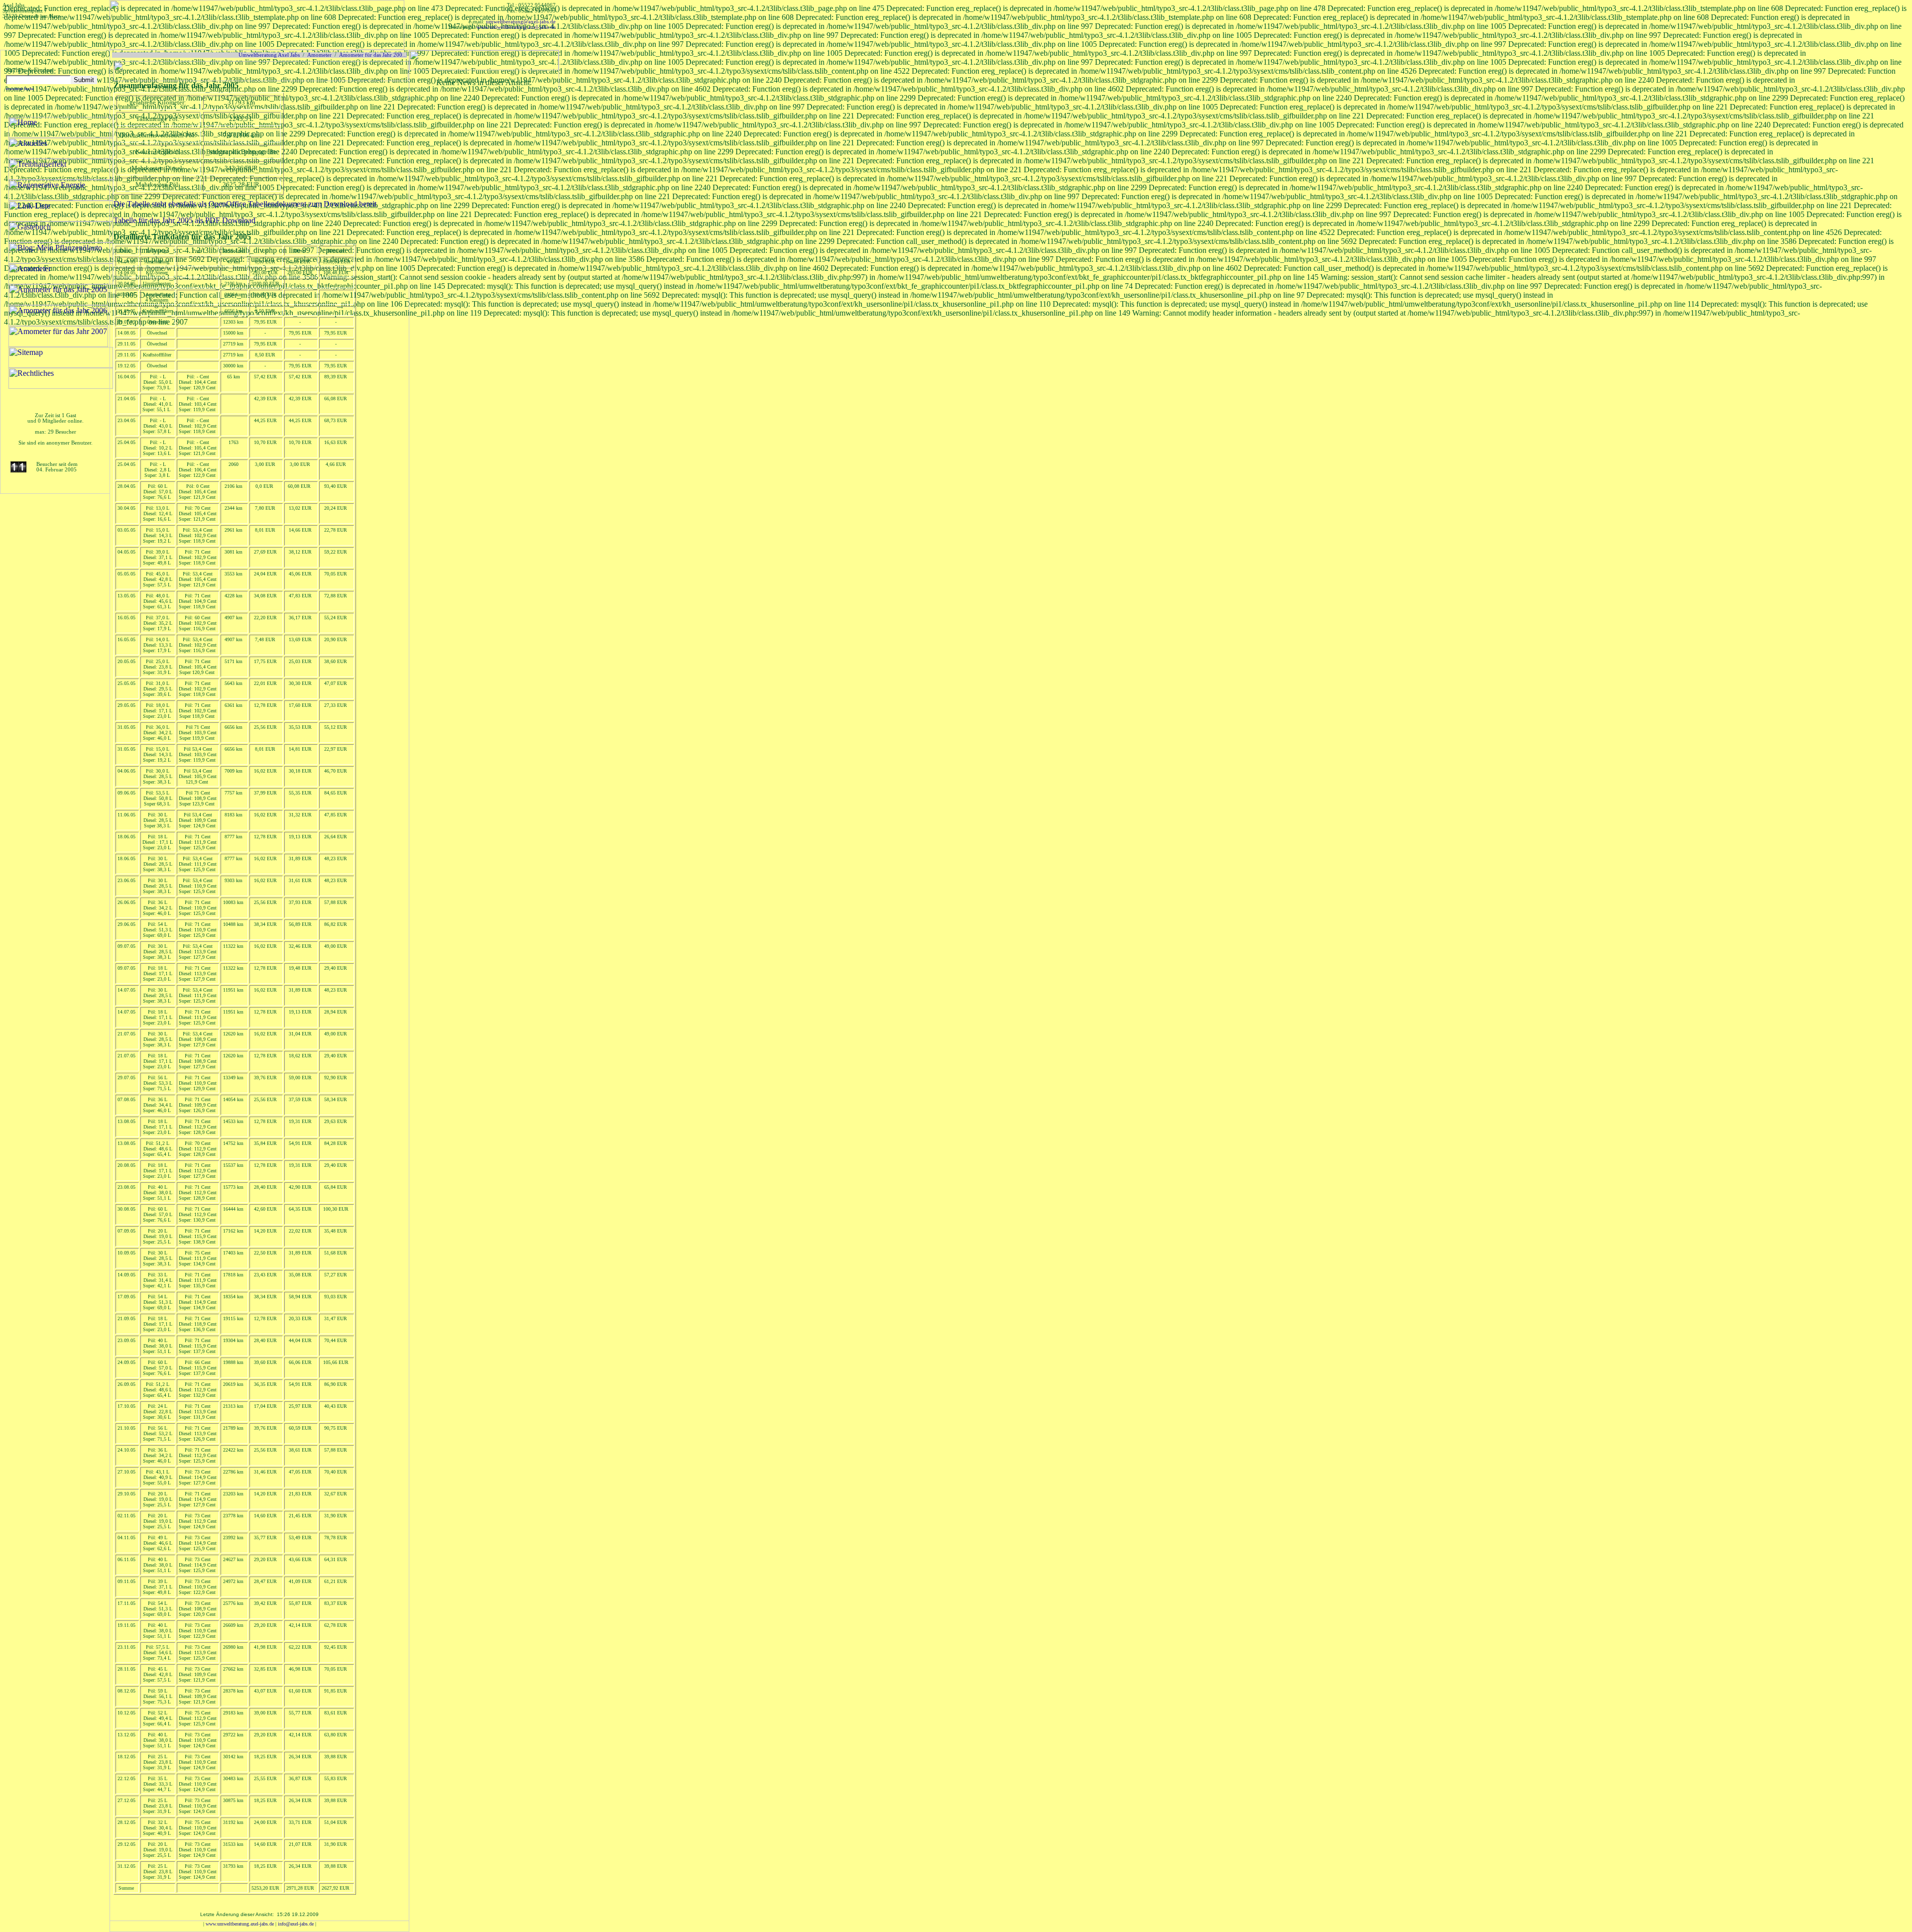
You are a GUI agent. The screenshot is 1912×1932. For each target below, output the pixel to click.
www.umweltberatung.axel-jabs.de (516, 27)
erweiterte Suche (20, 89)
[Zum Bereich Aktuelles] (484, 67)
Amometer (319, 55)
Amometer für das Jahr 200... (373, 55)
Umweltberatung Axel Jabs (269, 55)
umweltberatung (521, 22)
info (296, 1924)
